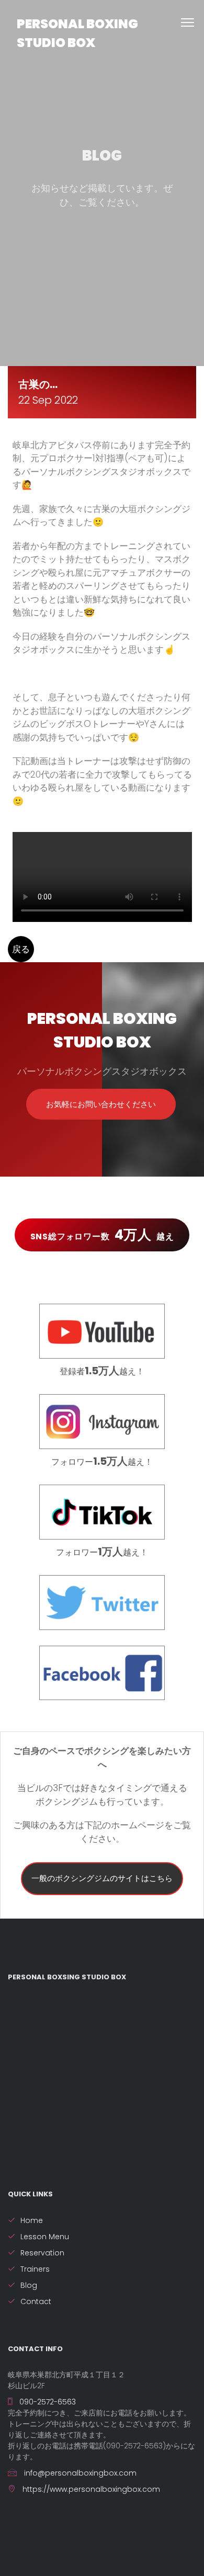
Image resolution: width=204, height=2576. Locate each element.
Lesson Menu (45, 2237)
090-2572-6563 (47, 2402)
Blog (29, 2285)
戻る (21, 949)
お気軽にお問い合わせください (101, 1104)
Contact (36, 2301)
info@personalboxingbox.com (79, 2473)
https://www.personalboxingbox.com (90, 2489)
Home (32, 2220)
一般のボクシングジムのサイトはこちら (102, 1878)
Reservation (42, 2253)
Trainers (35, 2269)
